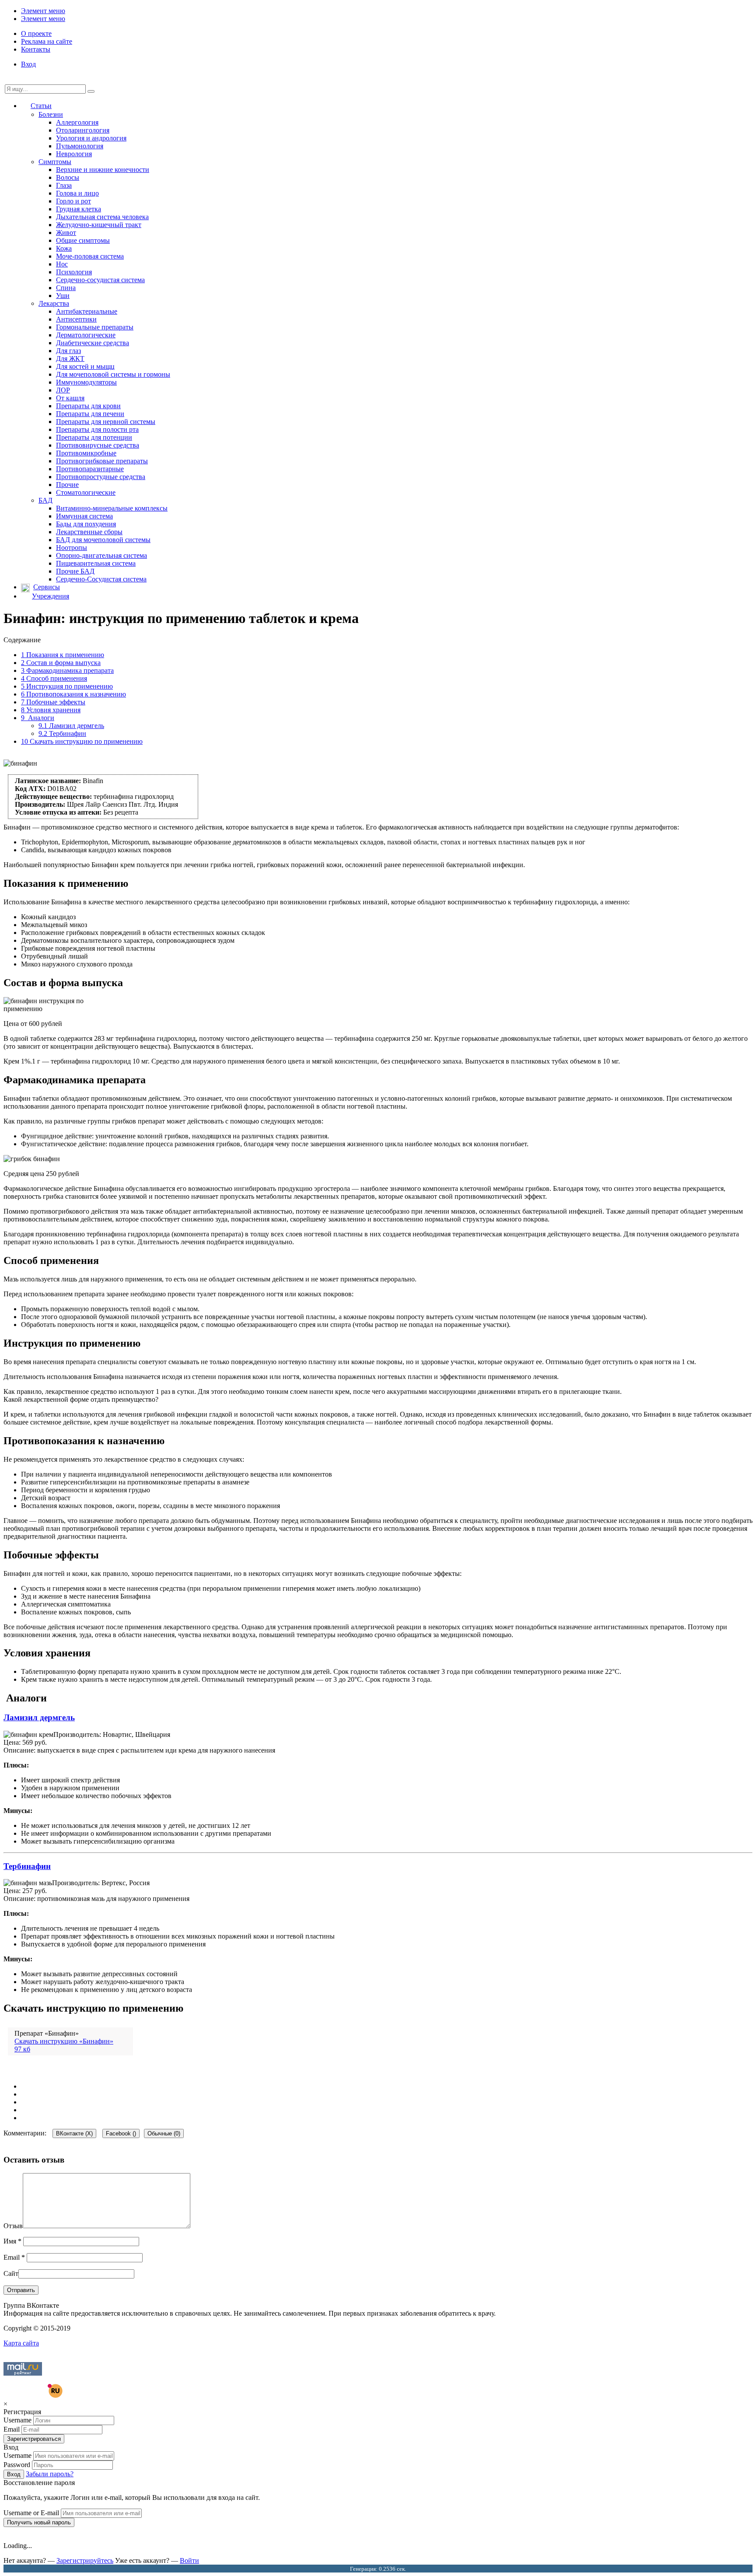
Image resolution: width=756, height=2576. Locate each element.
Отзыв (13, 2226)
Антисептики (76, 319)
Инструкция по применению (67, 686)
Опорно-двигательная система (101, 555)
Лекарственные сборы (89, 532)
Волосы (68, 177)
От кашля (70, 398)
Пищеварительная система (96, 563)
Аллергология (77, 122)
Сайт (11, 2273)
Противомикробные (86, 453)
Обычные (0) (164, 2133)
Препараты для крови (88, 406)
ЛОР (63, 390)
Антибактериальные (87, 311)
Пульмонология (80, 146)
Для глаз (68, 351)
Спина (66, 288)
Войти (189, 2560)
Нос (62, 264)
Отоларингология (83, 130)
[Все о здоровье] (33, 2396)
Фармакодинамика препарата (67, 670)
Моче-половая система (90, 256)
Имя (12, 2241)
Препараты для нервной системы (106, 422)
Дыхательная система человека (102, 217)
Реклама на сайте (47, 41)
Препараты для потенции (94, 437)
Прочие (67, 485)
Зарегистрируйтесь (85, 2560)
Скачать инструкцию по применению (82, 741)
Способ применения (54, 678)
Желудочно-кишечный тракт (99, 225)
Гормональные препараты (95, 327)
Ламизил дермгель (71, 726)
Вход (28, 64)
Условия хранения (51, 710)
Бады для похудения (86, 524)
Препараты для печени (90, 414)
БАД (45, 500)
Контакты (36, 49)
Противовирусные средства (98, 445)
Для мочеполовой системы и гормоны (113, 374)
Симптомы (55, 162)
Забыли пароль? (50, 2474)
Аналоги (38, 718)
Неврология (74, 154)
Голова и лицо (77, 193)
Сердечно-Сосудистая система (101, 579)
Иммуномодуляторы (86, 382)
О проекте (36, 33)
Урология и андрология (91, 138)
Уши (63, 296)
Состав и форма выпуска (61, 663)
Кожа (64, 248)
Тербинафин (62, 733)
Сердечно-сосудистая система (100, 280)
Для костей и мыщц (85, 366)
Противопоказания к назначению (73, 694)
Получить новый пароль (39, 2522)
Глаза (64, 185)
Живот (66, 233)
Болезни (51, 114)
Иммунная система (84, 516)
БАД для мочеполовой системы (103, 540)
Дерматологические (86, 335)
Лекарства (54, 303)
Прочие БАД (75, 571)
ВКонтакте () (74, 2133)
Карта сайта (21, 2343)
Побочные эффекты (53, 702)
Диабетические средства (93, 343)
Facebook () (121, 2133)
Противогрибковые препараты (102, 461)
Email (14, 2257)
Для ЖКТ (70, 359)
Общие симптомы (83, 240)
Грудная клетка (79, 209)
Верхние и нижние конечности (103, 170)
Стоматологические (86, 492)
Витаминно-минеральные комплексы (112, 508)
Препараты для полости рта (97, 429)
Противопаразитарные (90, 469)
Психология (74, 272)
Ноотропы (72, 548)
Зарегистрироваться (34, 2439)
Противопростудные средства (101, 477)
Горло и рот (73, 201)
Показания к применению (63, 655)
